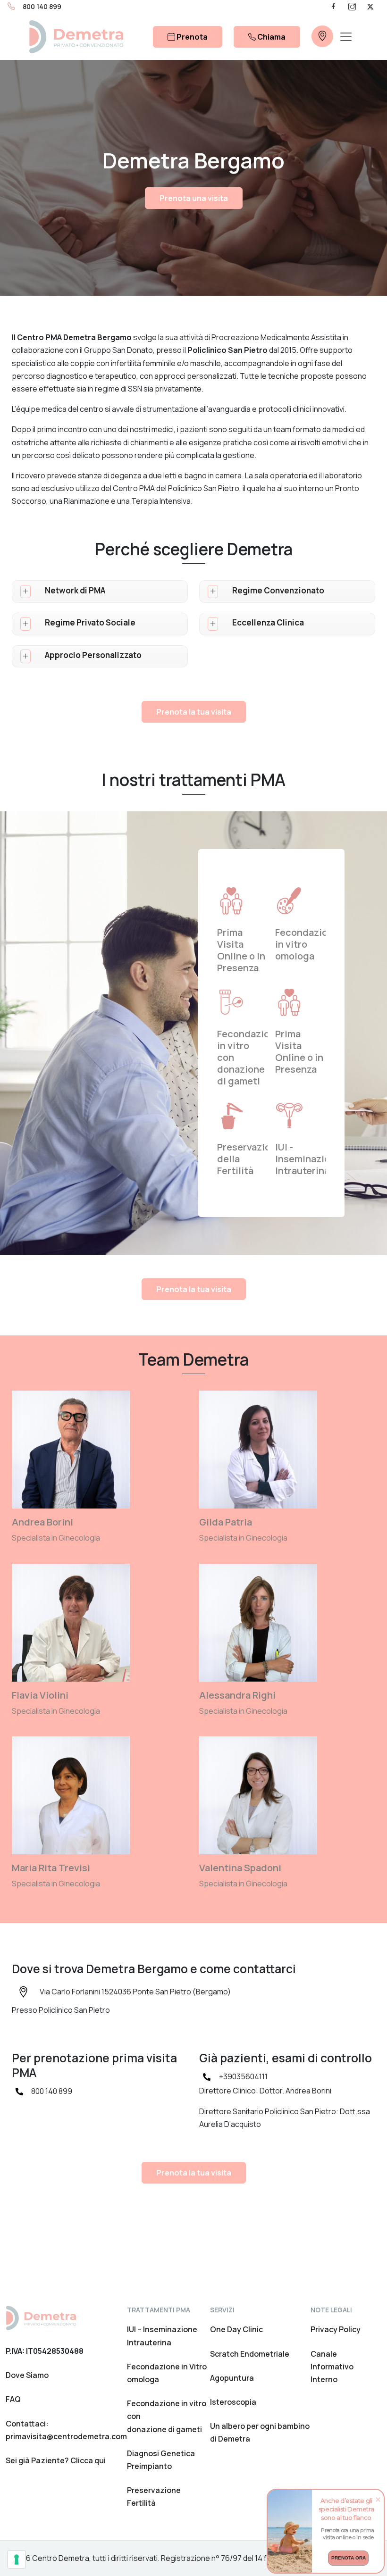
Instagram (352, 6)
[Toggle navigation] (346, 37)
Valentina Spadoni (240, 1868)
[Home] (41, 2317)
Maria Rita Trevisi (51, 1868)
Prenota (191, 37)
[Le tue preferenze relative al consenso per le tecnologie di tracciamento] (17, 2559)
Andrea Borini (42, 1522)
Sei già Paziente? (56, 2460)
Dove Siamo (27, 2375)
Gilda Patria (226, 1522)
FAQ (13, 2399)
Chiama (271, 37)
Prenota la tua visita (194, 712)
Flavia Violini (40, 1695)
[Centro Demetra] (76, 37)
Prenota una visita (194, 198)
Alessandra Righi (237, 1695)
